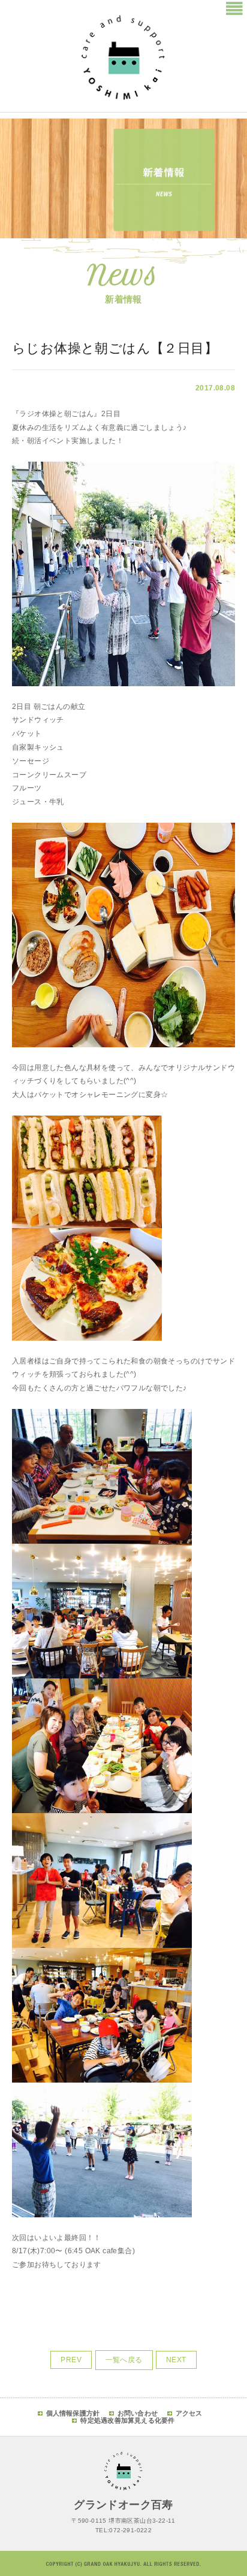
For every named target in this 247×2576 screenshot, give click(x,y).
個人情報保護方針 (73, 2413)
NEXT (176, 2360)
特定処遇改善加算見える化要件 (127, 2420)
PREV (71, 2360)
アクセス (189, 2413)
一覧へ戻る (124, 2360)
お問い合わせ (138, 2413)
